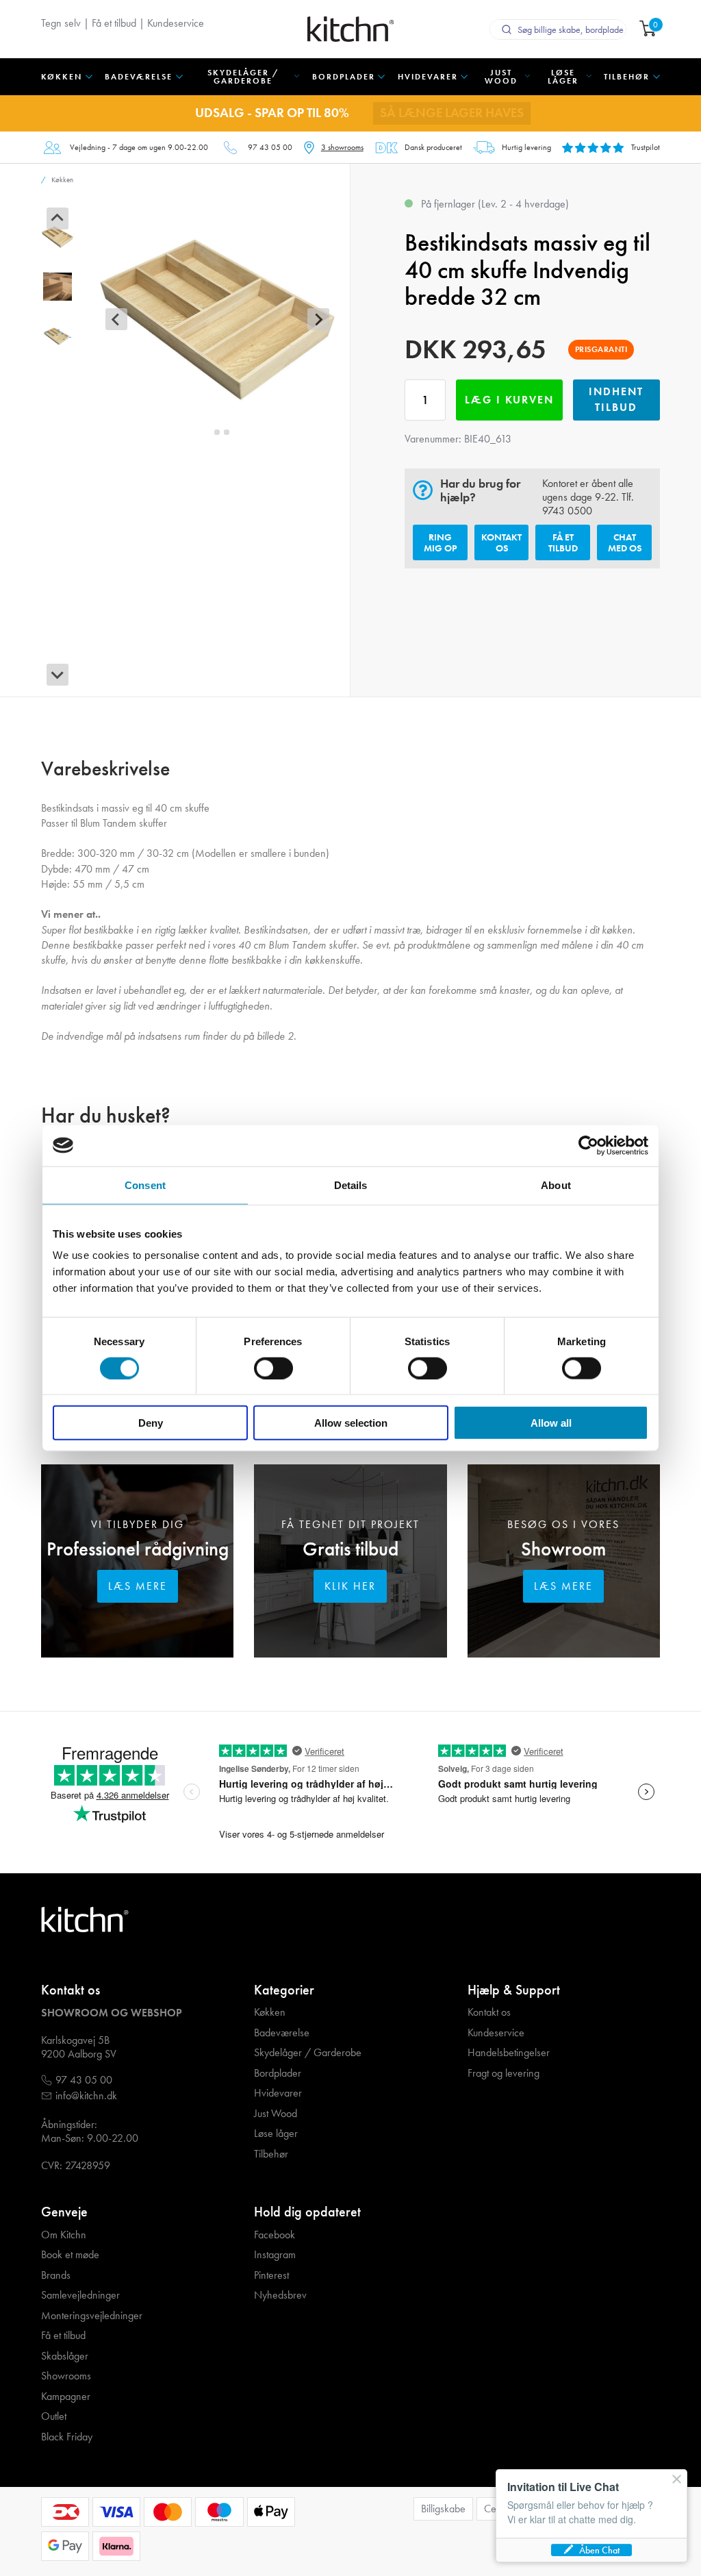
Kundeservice (176, 23)
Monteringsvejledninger (92, 2316)
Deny (151, 1423)
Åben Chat (599, 2550)
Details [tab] (351, 1185)
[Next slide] (58, 675)
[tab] (208, 432)
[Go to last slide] (58, 218)
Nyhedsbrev (280, 2295)
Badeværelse (282, 2033)
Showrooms (66, 2376)
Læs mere (138, 1586)
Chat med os (625, 542)
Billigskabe (443, 2509)
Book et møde (70, 2255)
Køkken (270, 2012)
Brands (56, 2275)
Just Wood (276, 2114)
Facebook (275, 2235)
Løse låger (276, 2134)
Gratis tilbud (350, 1549)
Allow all (551, 1423)
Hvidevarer (278, 2093)
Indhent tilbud (616, 399)
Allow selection (351, 1423)
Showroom (563, 1549)
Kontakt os (501, 542)
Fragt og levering (504, 2073)
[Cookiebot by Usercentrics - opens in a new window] (588, 1145)
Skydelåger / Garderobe (308, 2053)
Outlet (54, 2416)
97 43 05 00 (270, 147)
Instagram (275, 2255)
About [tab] (556, 1185)
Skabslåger (65, 2356)
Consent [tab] (145, 1185)
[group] (58, 237)
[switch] (273, 1368)
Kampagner (66, 2397)
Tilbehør (271, 2154)
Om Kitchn (64, 2235)
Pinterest (271, 2275)
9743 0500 (567, 511)
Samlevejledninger (80, 2295)
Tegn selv (61, 23)
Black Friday (67, 2437)
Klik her (350, 1586)
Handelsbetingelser (509, 2053)
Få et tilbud (114, 23)
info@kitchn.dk (86, 2096)
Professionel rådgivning (138, 1549)
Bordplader (278, 2073)
